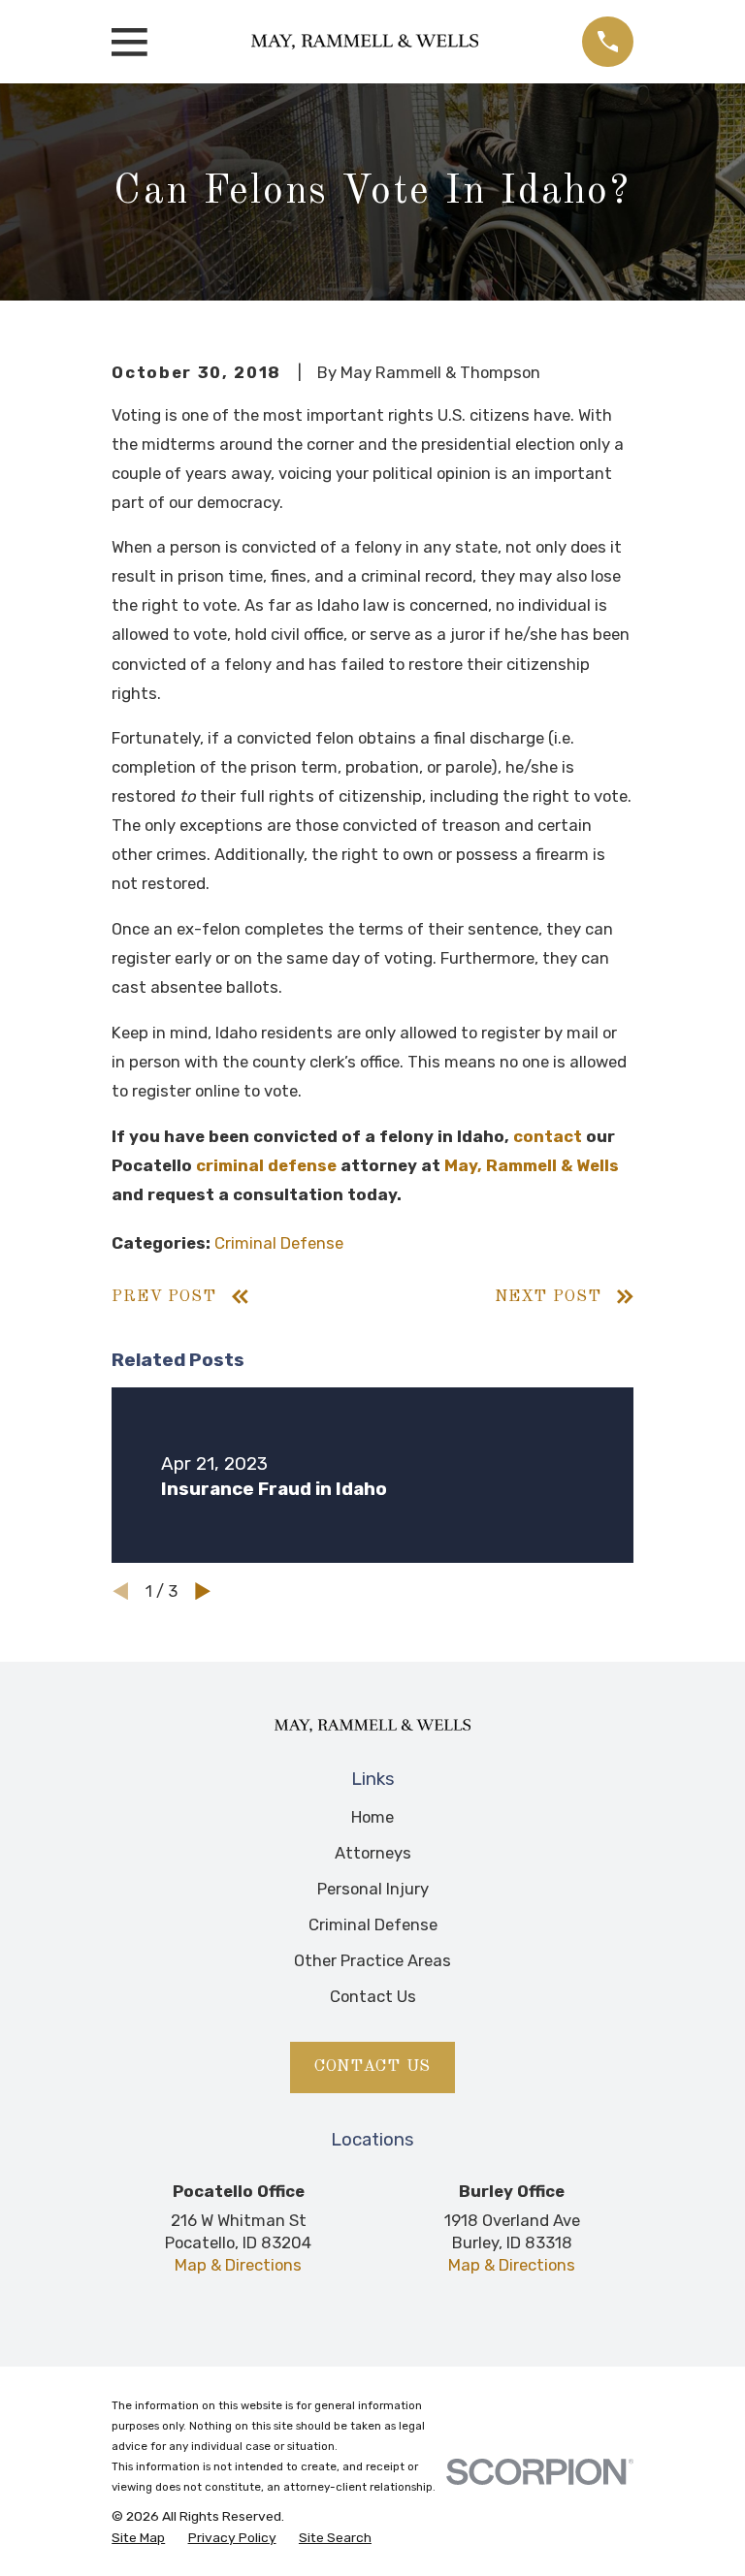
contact (548, 1136)
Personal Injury (373, 1889)
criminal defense (266, 1165)
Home (372, 1817)
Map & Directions (238, 2265)
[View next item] (203, 1591)
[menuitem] (138, 2538)
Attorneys (373, 1853)
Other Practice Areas (372, 1960)
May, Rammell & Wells (532, 1165)
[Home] (365, 42)
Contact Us (373, 1996)
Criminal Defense (279, 1243)
